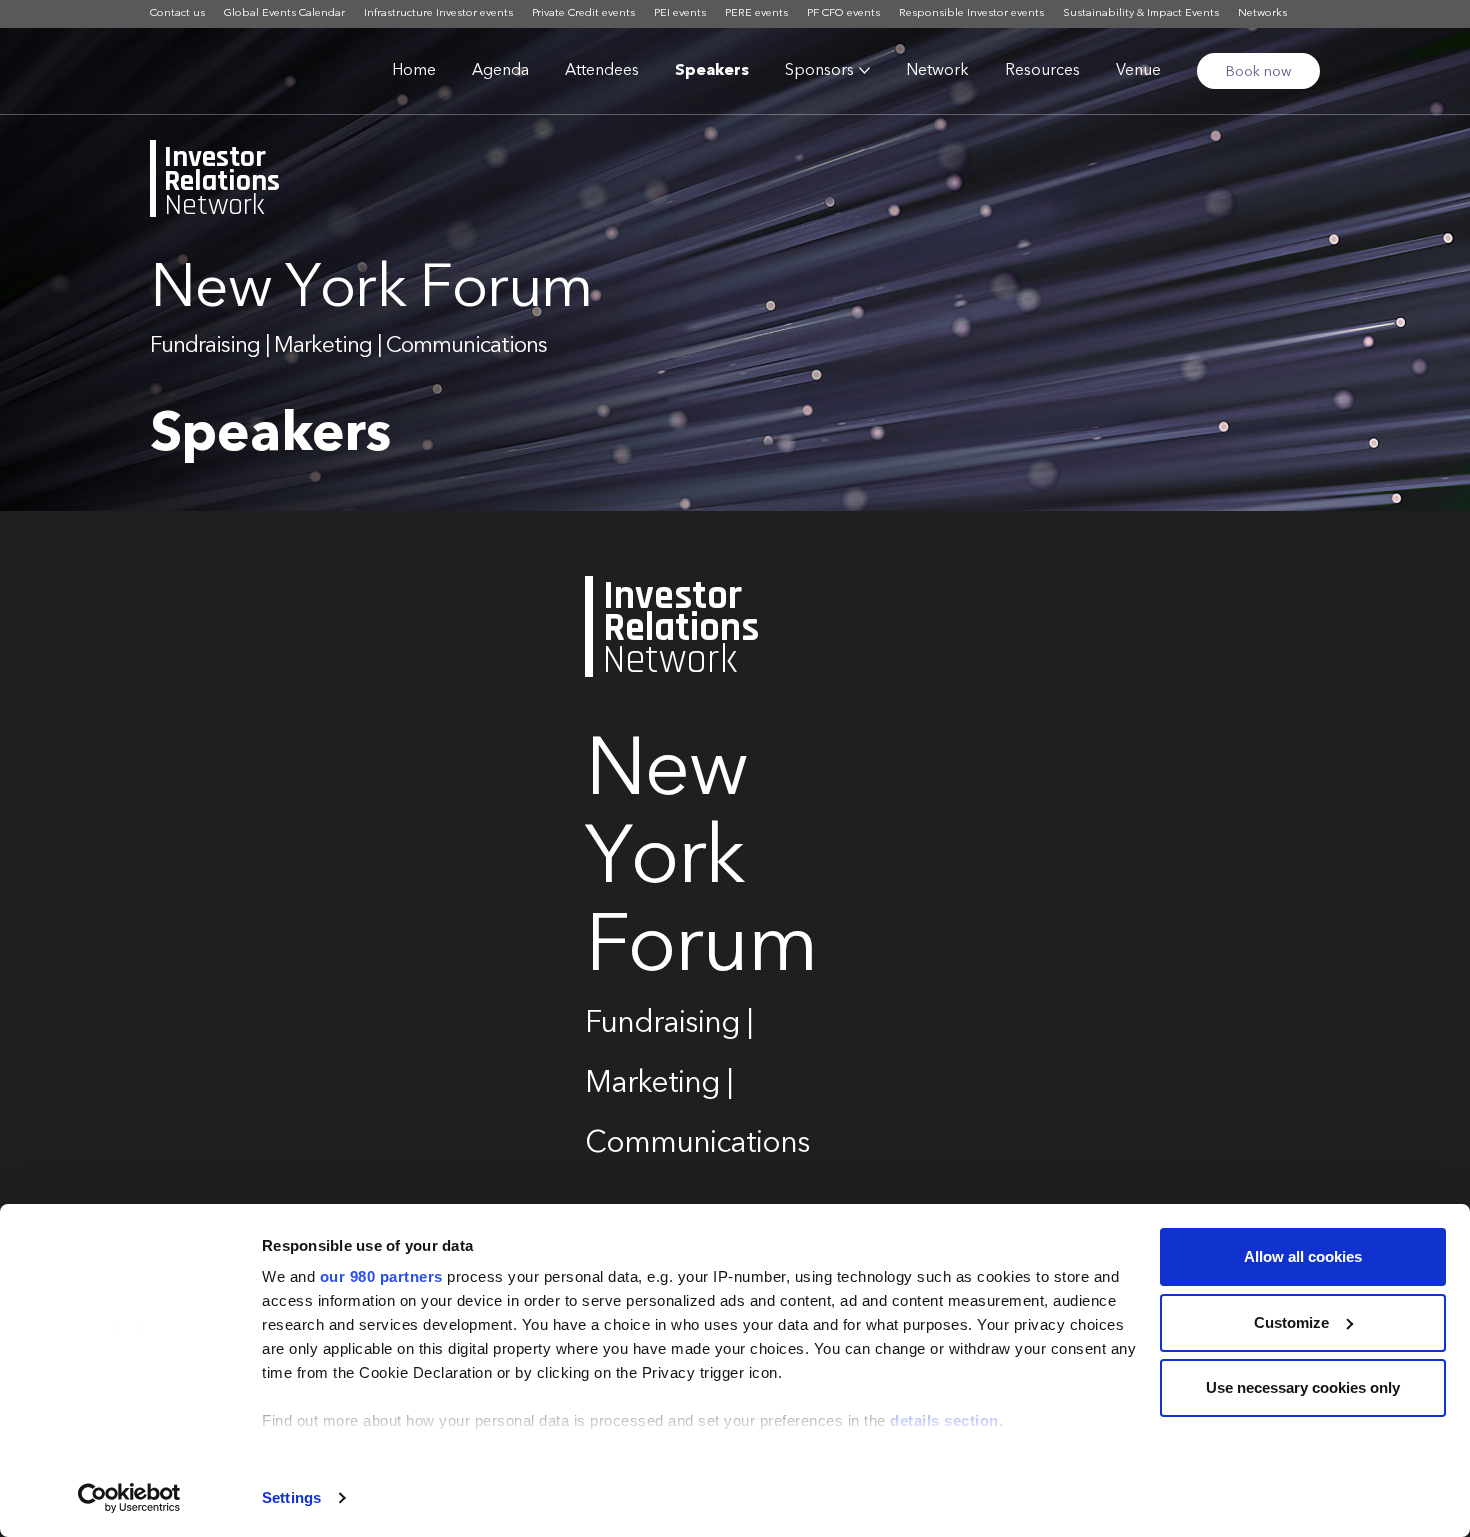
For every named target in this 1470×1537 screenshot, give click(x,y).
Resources (1042, 71)
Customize (1291, 1322)
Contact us (177, 13)
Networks (1262, 13)
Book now (1258, 72)
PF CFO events (843, 13)
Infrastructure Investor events (438, 13)
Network (937, 71)
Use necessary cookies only (1303, 1387)
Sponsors (819, 71)
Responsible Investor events (971, 13)
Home (414, 71)
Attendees (602, 71)
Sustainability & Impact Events (1141, 13)
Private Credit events (583, 13)
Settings (291, 1497)
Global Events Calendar (284, 13)
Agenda (500, 71)
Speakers (712, 71)
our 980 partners (381, 1276)
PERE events (756, 13)
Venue (1138, 71)
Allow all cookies (1303, 1256)
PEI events (680, 13)
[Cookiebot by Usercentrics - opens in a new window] (129, 1498)
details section (944, 1420)
